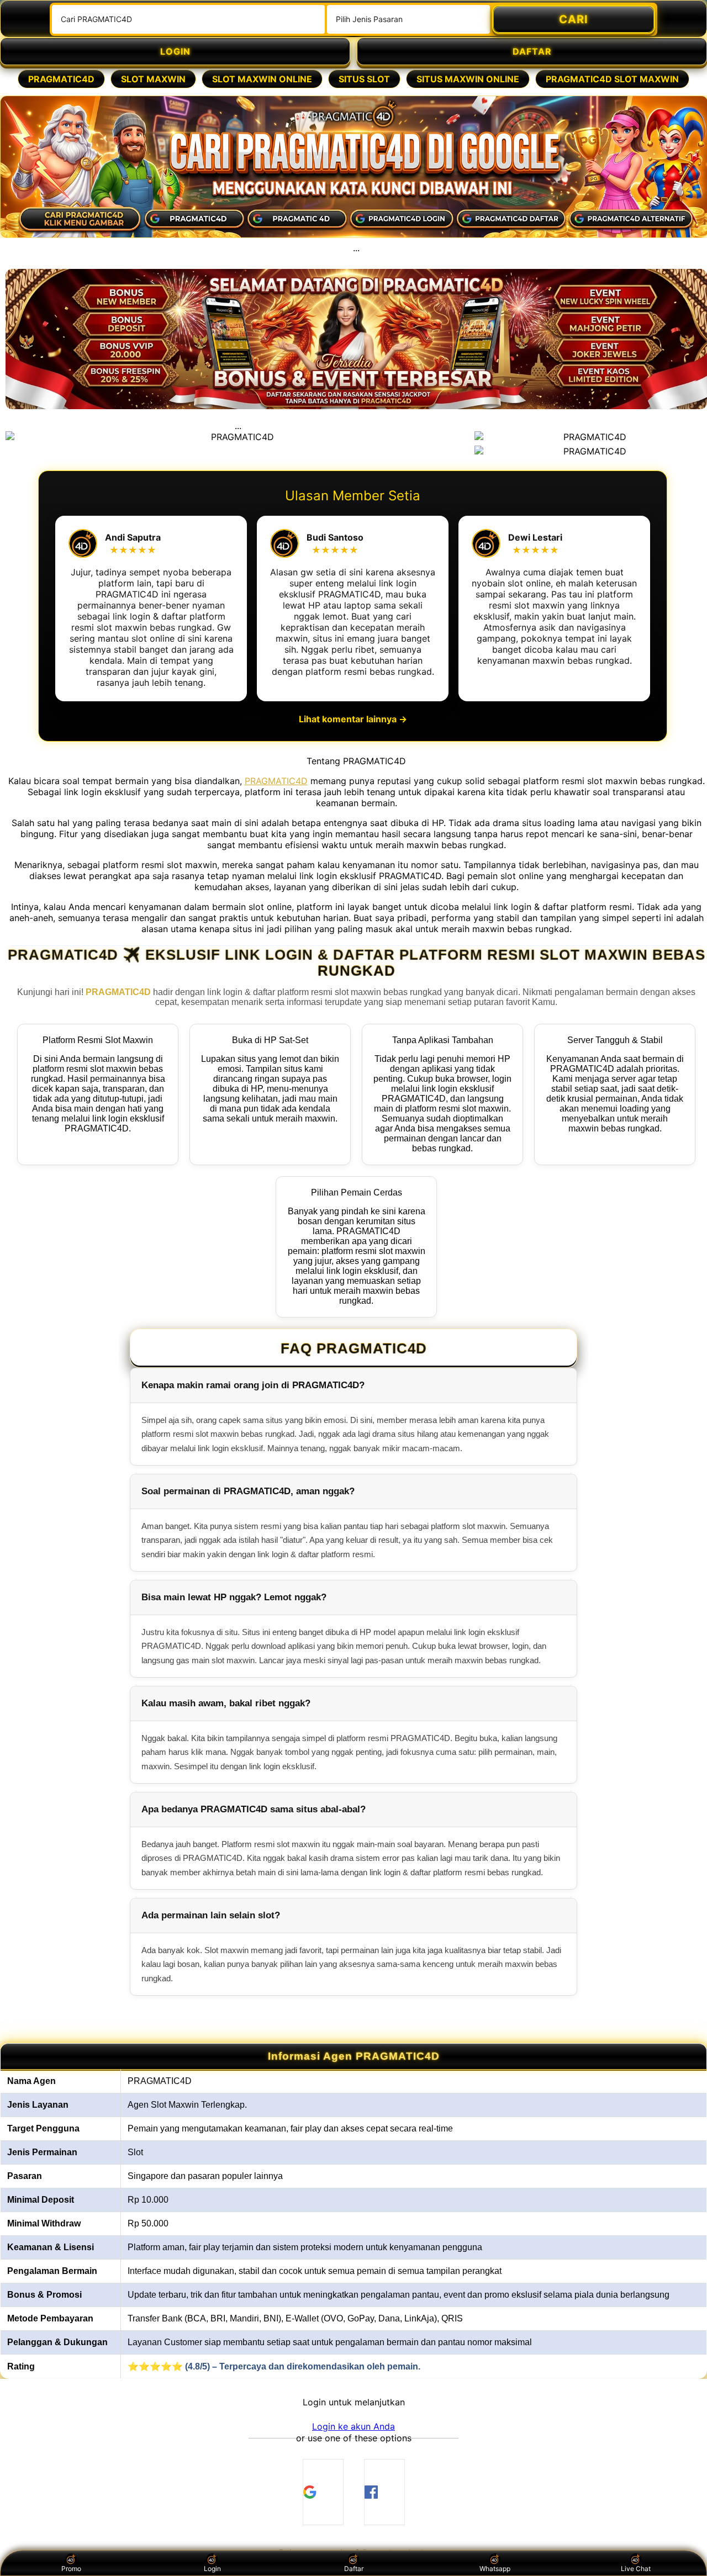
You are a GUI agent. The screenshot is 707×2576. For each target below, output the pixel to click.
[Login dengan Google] (323, 2492)
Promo (71, 2569)
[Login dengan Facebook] (384, 2492)
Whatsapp (495, 2569)
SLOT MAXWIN (153, 79)
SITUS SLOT (364, 79)
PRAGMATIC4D (61, 79)
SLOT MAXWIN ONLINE (262, 79)
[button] (353, 2426)
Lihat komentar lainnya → (353, 719)
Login (212, 2569)
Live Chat (636, 2569)
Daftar (354, 2569)
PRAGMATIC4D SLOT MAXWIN (612, 79)
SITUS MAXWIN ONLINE (468, 79)
